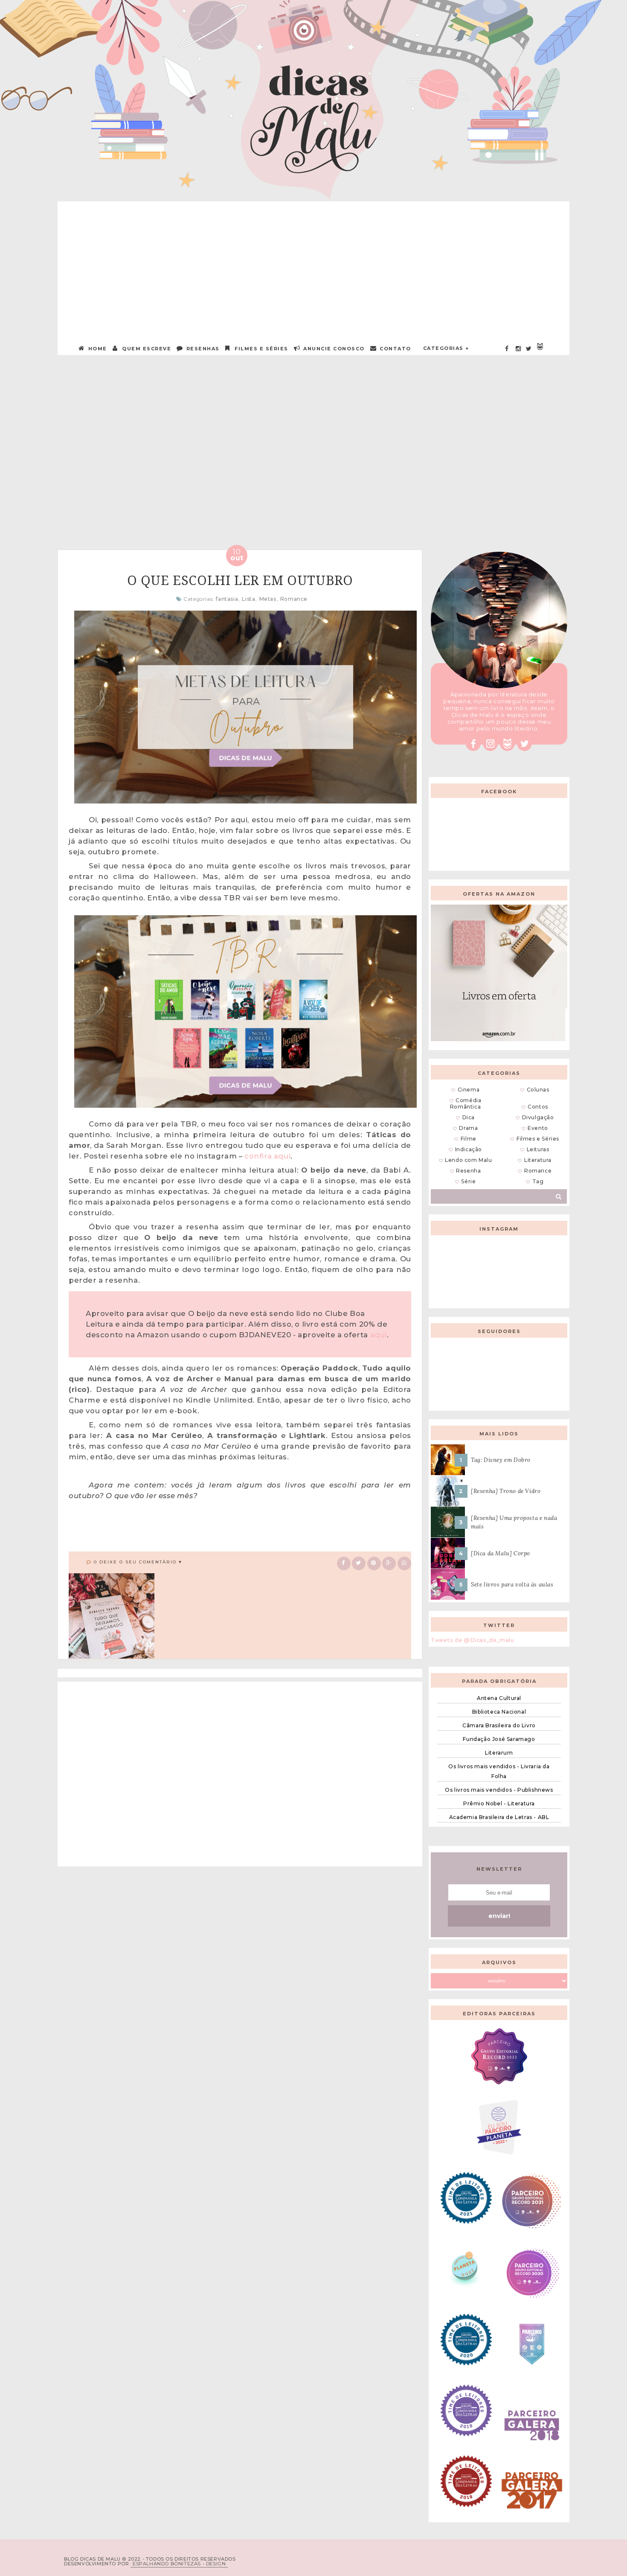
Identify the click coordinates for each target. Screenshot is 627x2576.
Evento (538, 1128)
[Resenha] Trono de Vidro (506, 1491)
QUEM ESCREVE (146, 349)
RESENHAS (202, 349)
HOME (97, 349)
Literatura (538, 1160)
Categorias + (446, 348)
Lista (248, 599)
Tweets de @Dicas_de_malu (472, 1640)
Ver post (143, 458)
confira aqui (267, 1156)
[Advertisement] (313, 261)
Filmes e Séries (261, 349)
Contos (538, 1107)
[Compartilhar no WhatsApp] (404, 1562)
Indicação (469, 1149)
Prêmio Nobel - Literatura (499, 1803)
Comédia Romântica (466, 1103)
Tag (538, 1181)
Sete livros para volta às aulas (512, 1585)
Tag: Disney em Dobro (501, 1460)
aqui (379, 1335)
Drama (468, 1128)
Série (468, 1181)
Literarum (499, 1753)
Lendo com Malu (468, 1160)
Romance (294, 599)
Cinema (469, 1090)
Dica (469, 1117)
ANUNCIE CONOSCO (333, 349)
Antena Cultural (499, 1698)
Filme (469, 1139)
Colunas (538, 1090)
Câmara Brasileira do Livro (499, 1725)
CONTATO (395, 349)
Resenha (468, 1171)
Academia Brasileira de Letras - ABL (499, 1817)
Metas (268, 599)
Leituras (538, 1149)
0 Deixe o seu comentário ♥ (138, 1562)
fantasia (227, 599)
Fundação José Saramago (499, 1739)
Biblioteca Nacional (499, 1712)
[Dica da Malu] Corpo (501, 1553)
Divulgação (538, 1117)
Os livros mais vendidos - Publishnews (499, 1790)
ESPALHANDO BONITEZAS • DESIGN (179, 2564)
